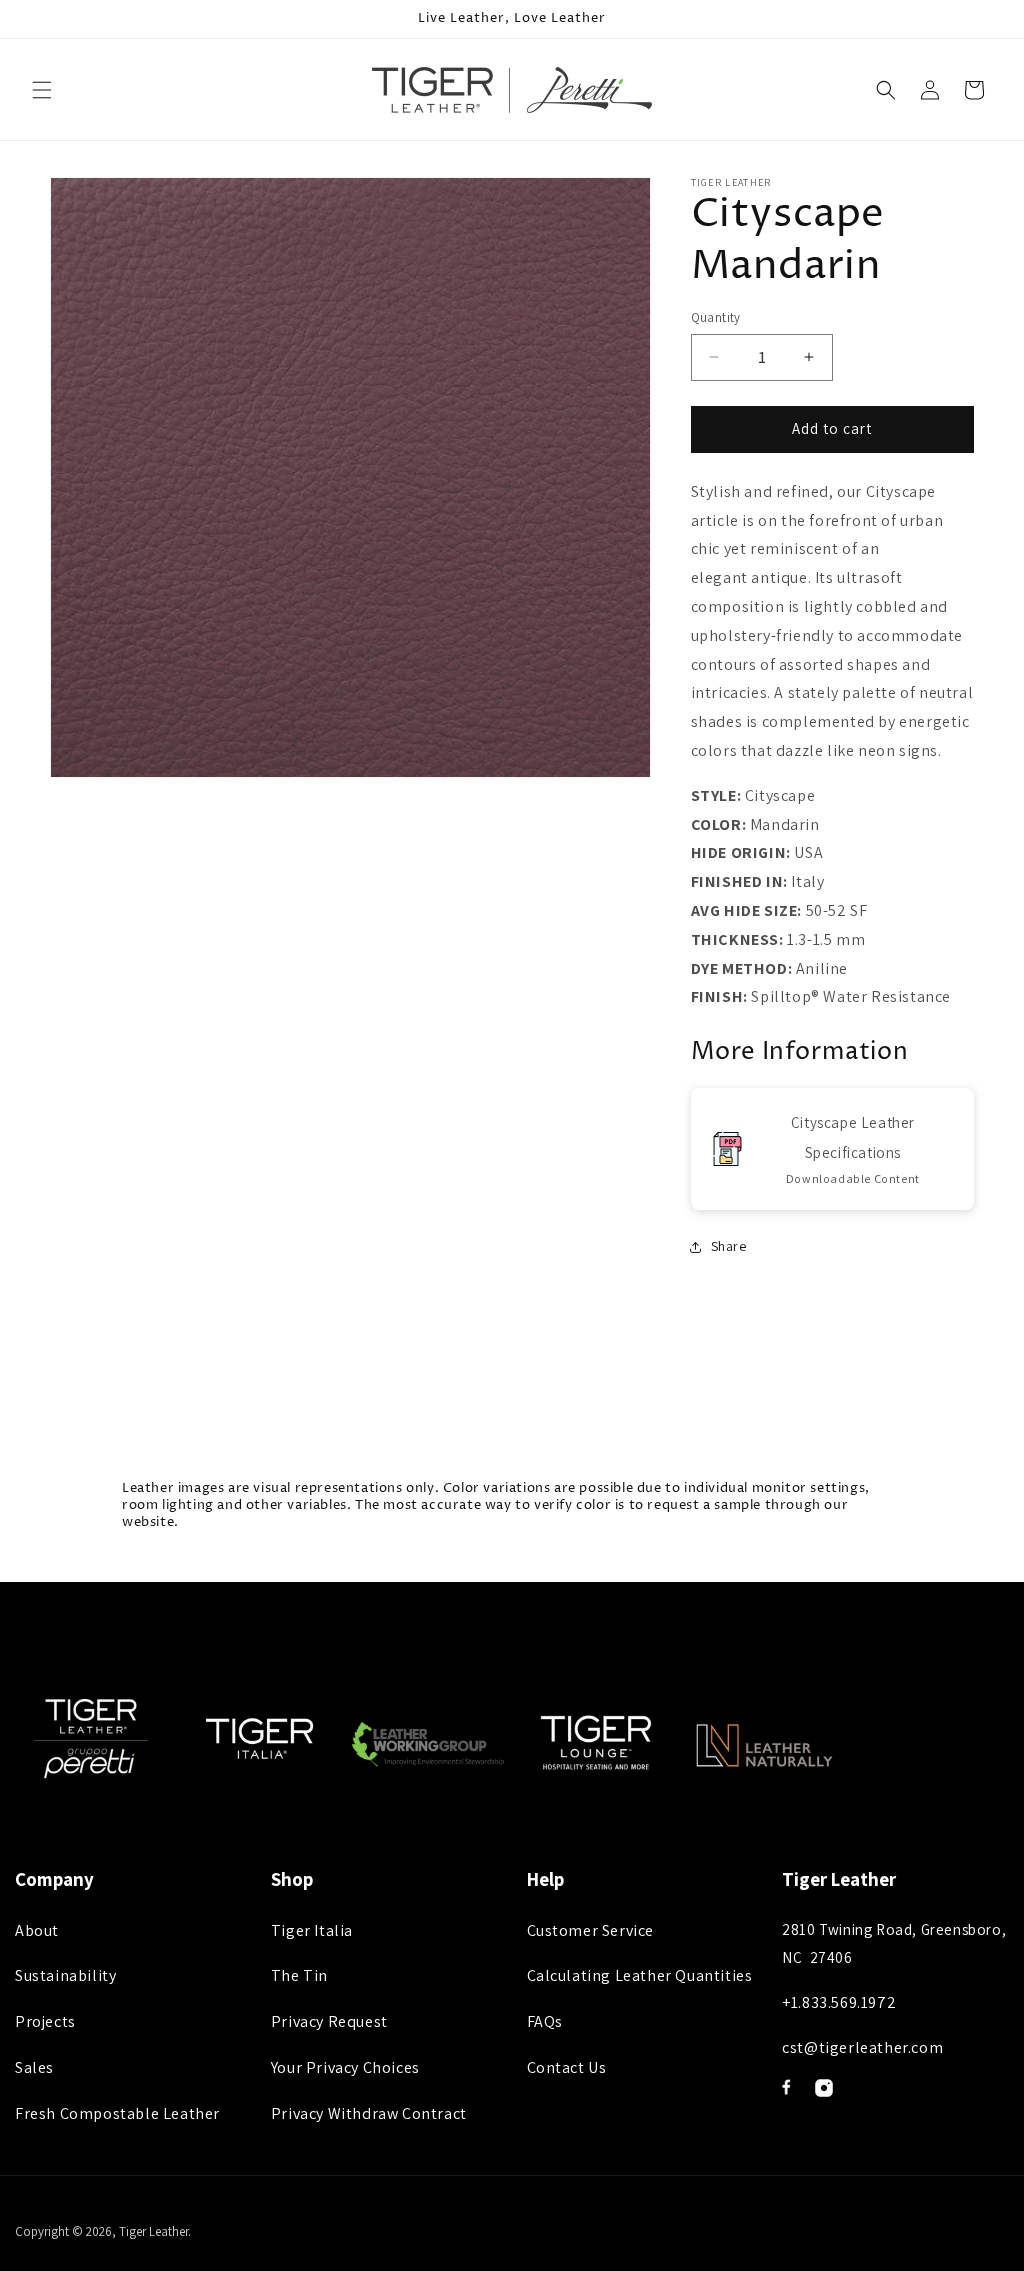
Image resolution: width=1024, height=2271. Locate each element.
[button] (42, 90)
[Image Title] (786, 2087)
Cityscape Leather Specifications (853, 1137)
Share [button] (729, 1246)
